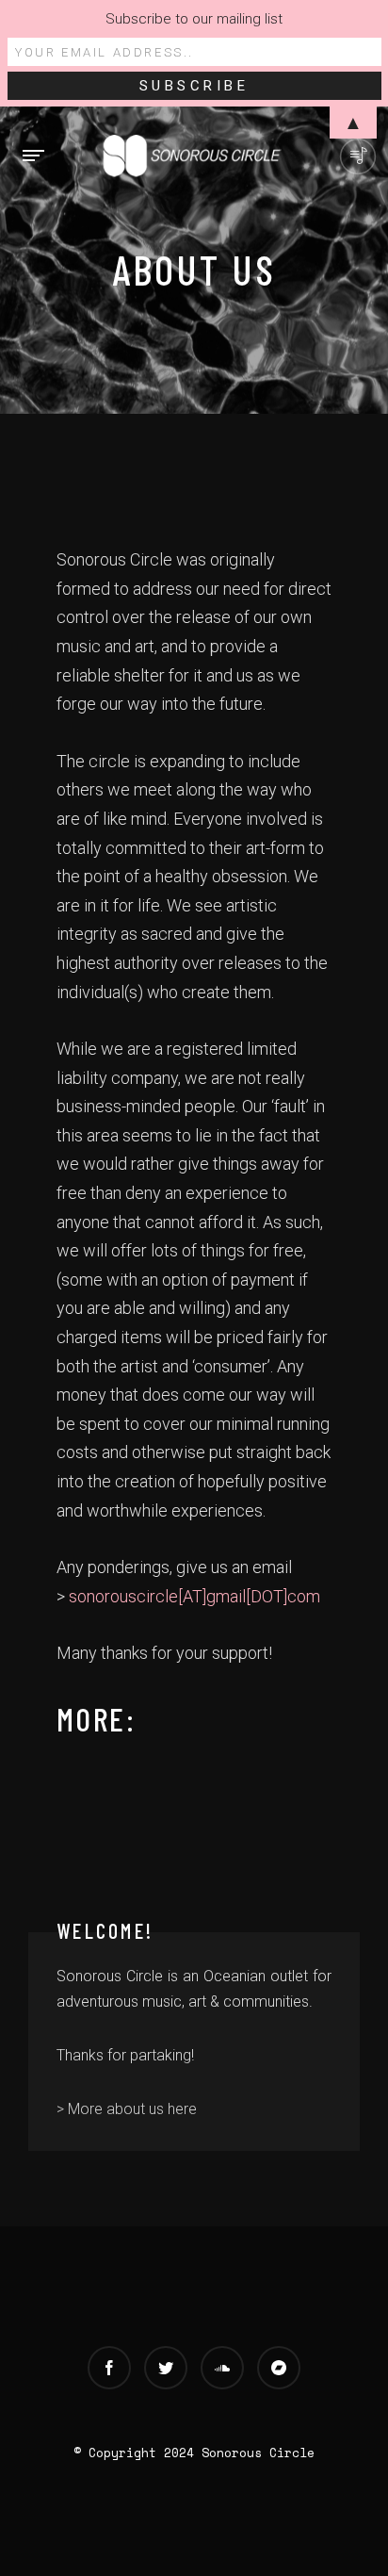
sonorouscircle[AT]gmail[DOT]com (194, 1596)
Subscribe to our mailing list (194, 19)
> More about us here (127, 2109)
